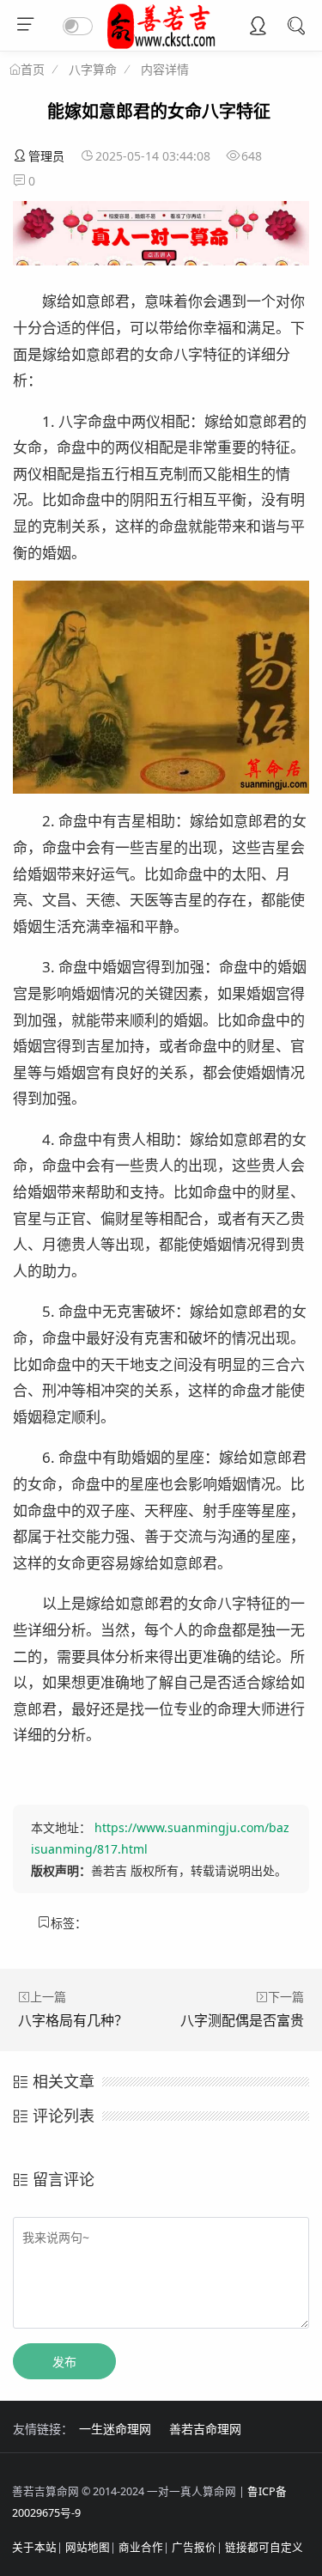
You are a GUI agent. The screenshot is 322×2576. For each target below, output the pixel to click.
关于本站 (34, 2547)
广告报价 (194, 2547)
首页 (33, 70)
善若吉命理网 (205, 2429)
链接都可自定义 (264, 2547)
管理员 (46, 156)
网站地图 (88, 2547)
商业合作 (141, 2547)
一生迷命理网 (115, 2429)
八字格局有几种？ (73, 2020)
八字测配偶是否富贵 (242, 2020)
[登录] (258, 27)
